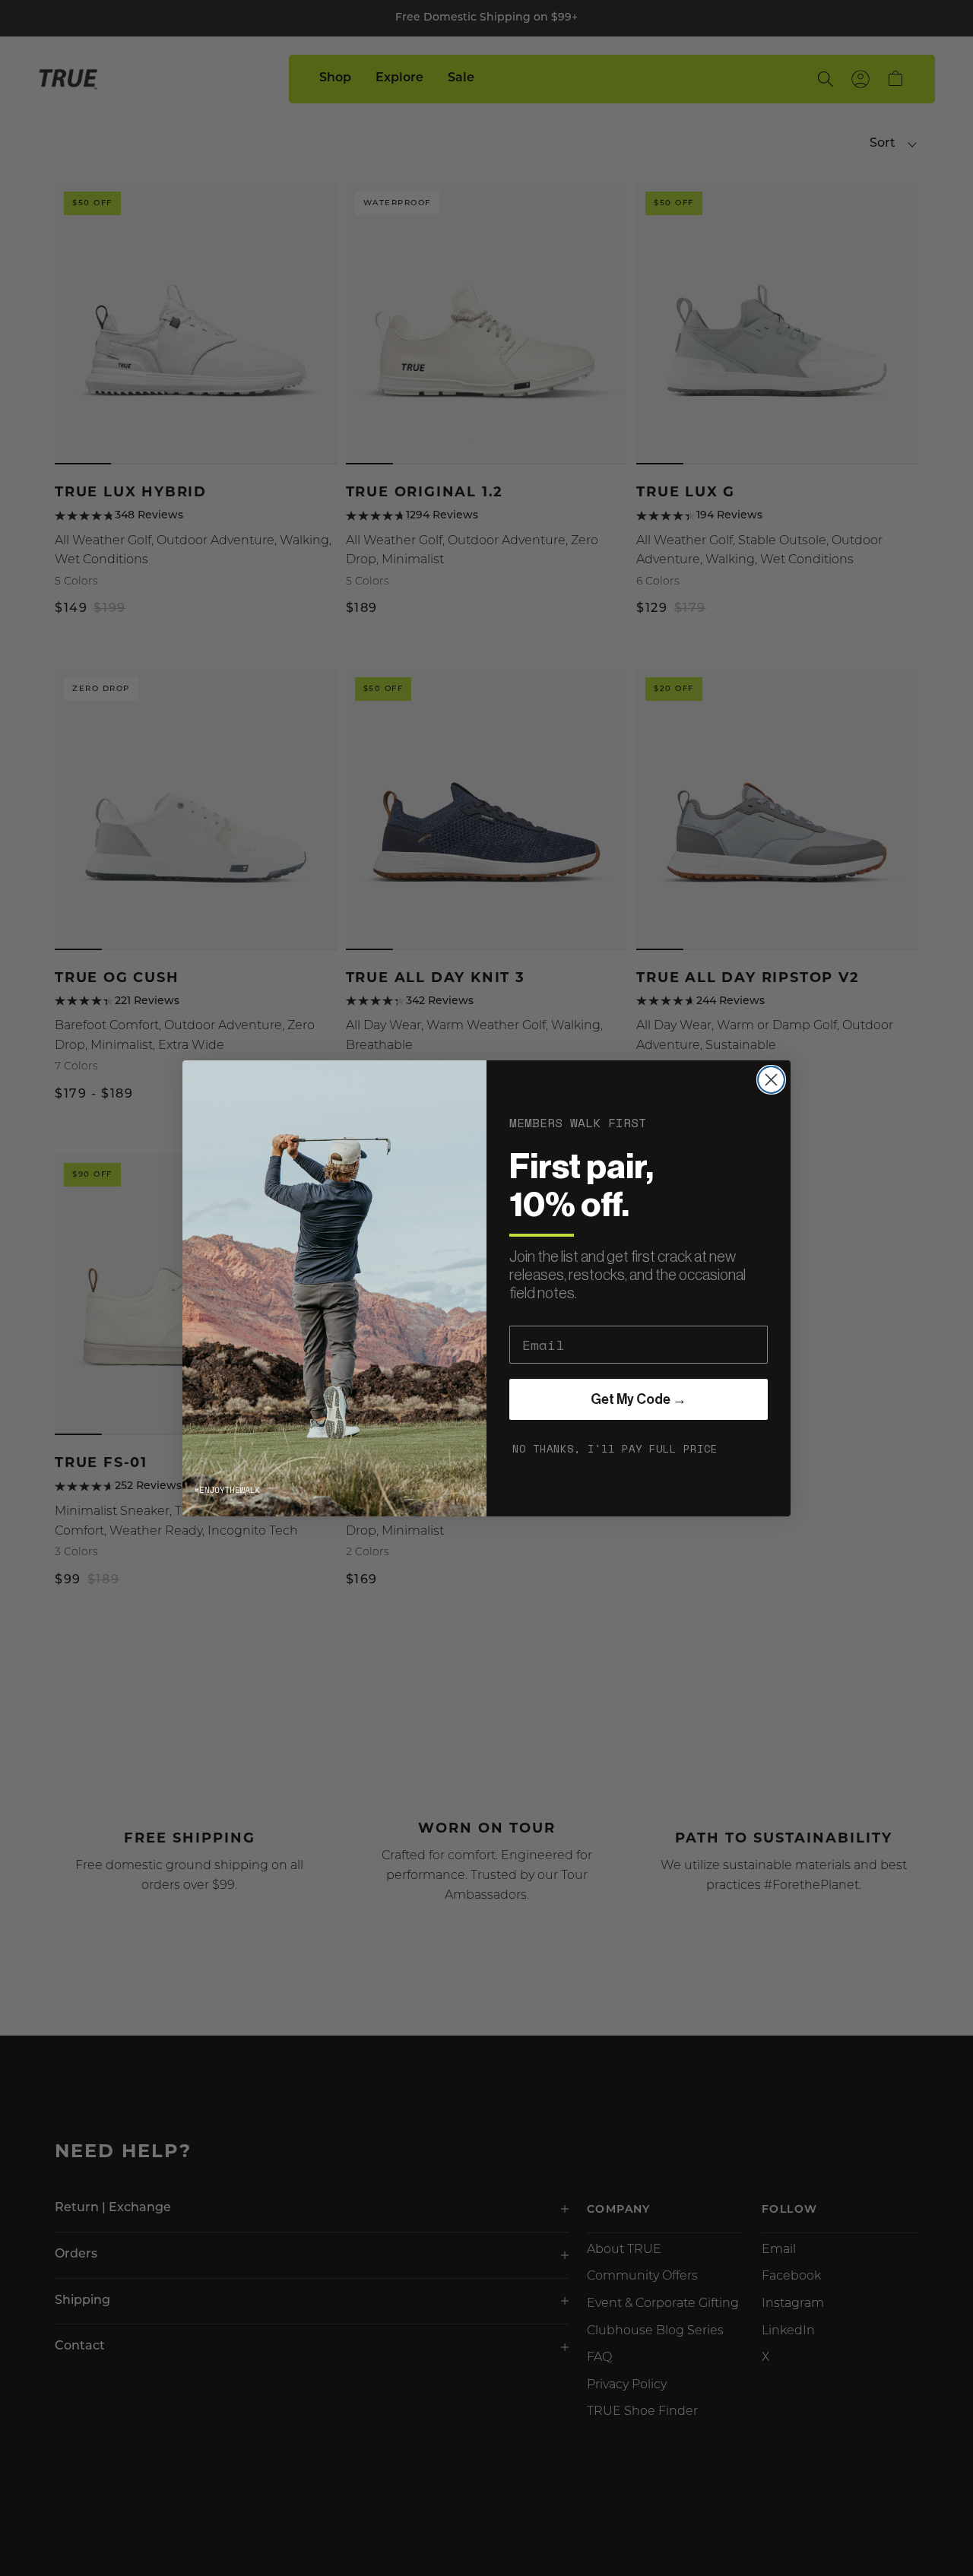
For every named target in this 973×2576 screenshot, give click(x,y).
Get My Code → (639, 1399)
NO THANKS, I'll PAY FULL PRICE (615, 1448)
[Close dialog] (771, 1080)
